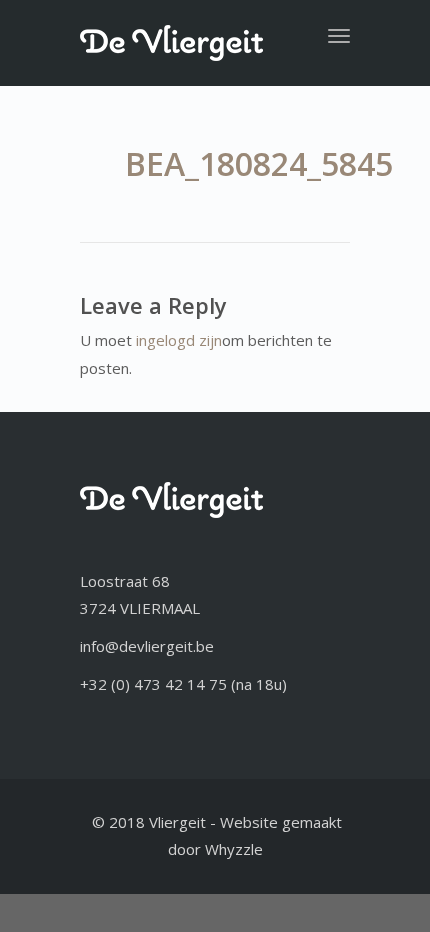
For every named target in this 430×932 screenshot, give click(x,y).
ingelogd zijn (179, 340)
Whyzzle (234, 849)
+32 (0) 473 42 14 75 (153, 684)
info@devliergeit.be (147, 646)
